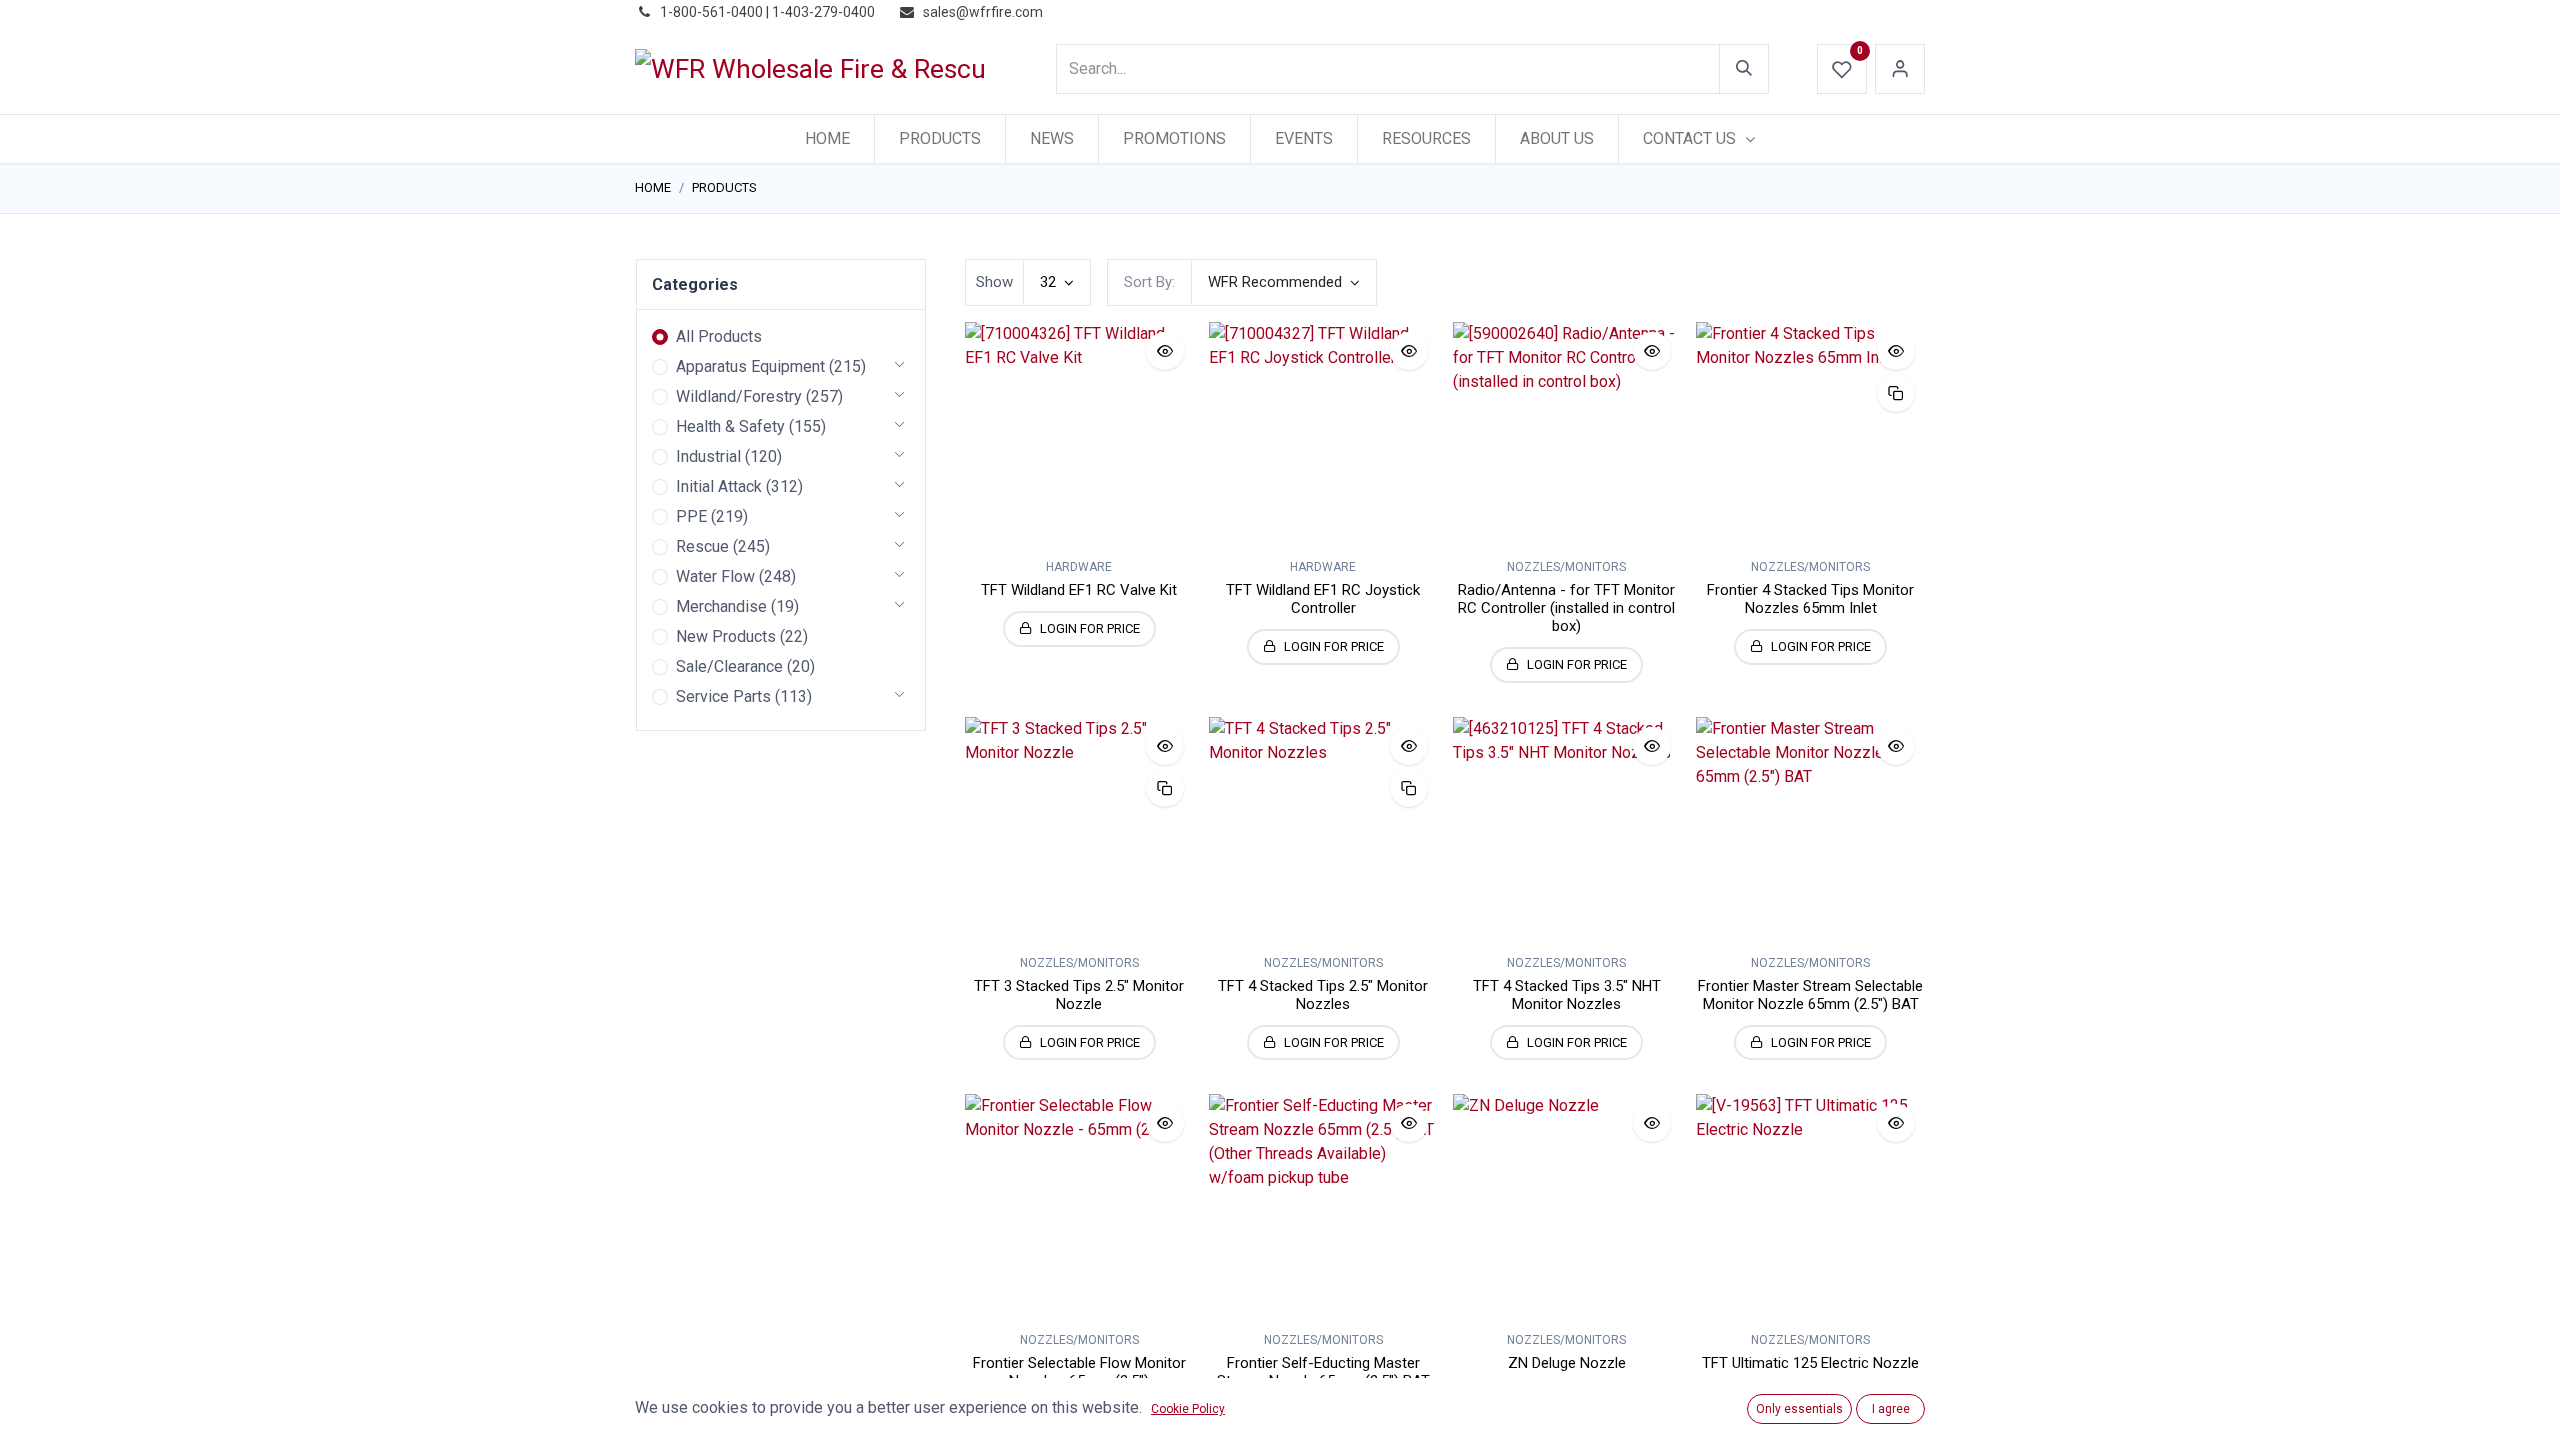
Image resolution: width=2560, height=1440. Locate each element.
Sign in (1900, 69)
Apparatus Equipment (750, 366)
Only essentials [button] (1799, 1409)
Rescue (702, 546)
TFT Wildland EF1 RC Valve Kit (1079, 590)
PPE (691, 516)
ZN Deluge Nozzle (1567, 1363)
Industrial (708, 456)
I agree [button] (1891, 1409)
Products (724, 187)
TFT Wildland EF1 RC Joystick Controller (1323, 599)
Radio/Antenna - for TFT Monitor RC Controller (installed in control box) (1566, 608)
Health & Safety (730, 426)
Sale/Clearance (729, 666)
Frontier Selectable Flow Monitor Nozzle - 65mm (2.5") (1079, 1372)
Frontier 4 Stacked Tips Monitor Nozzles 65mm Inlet (1810, 599)
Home (653, 187)
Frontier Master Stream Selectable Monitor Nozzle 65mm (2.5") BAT (1810, 995)
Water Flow (715, 576)
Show (994, 282)
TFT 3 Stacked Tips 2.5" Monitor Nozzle (1079, 995)
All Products (719, 336)
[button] (1284, 282)
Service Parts (723, 696)
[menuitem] (827, 139)
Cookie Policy (1188, 1409)
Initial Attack (719, 486)
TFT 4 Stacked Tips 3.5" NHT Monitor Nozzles (1567, 995)
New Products (726, 636)
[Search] (1744, 69)
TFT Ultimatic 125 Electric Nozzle (1810, 1363)
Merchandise (721, 606)
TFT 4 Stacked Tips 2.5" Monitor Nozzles (1323, 995)
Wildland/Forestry (739, 396)
